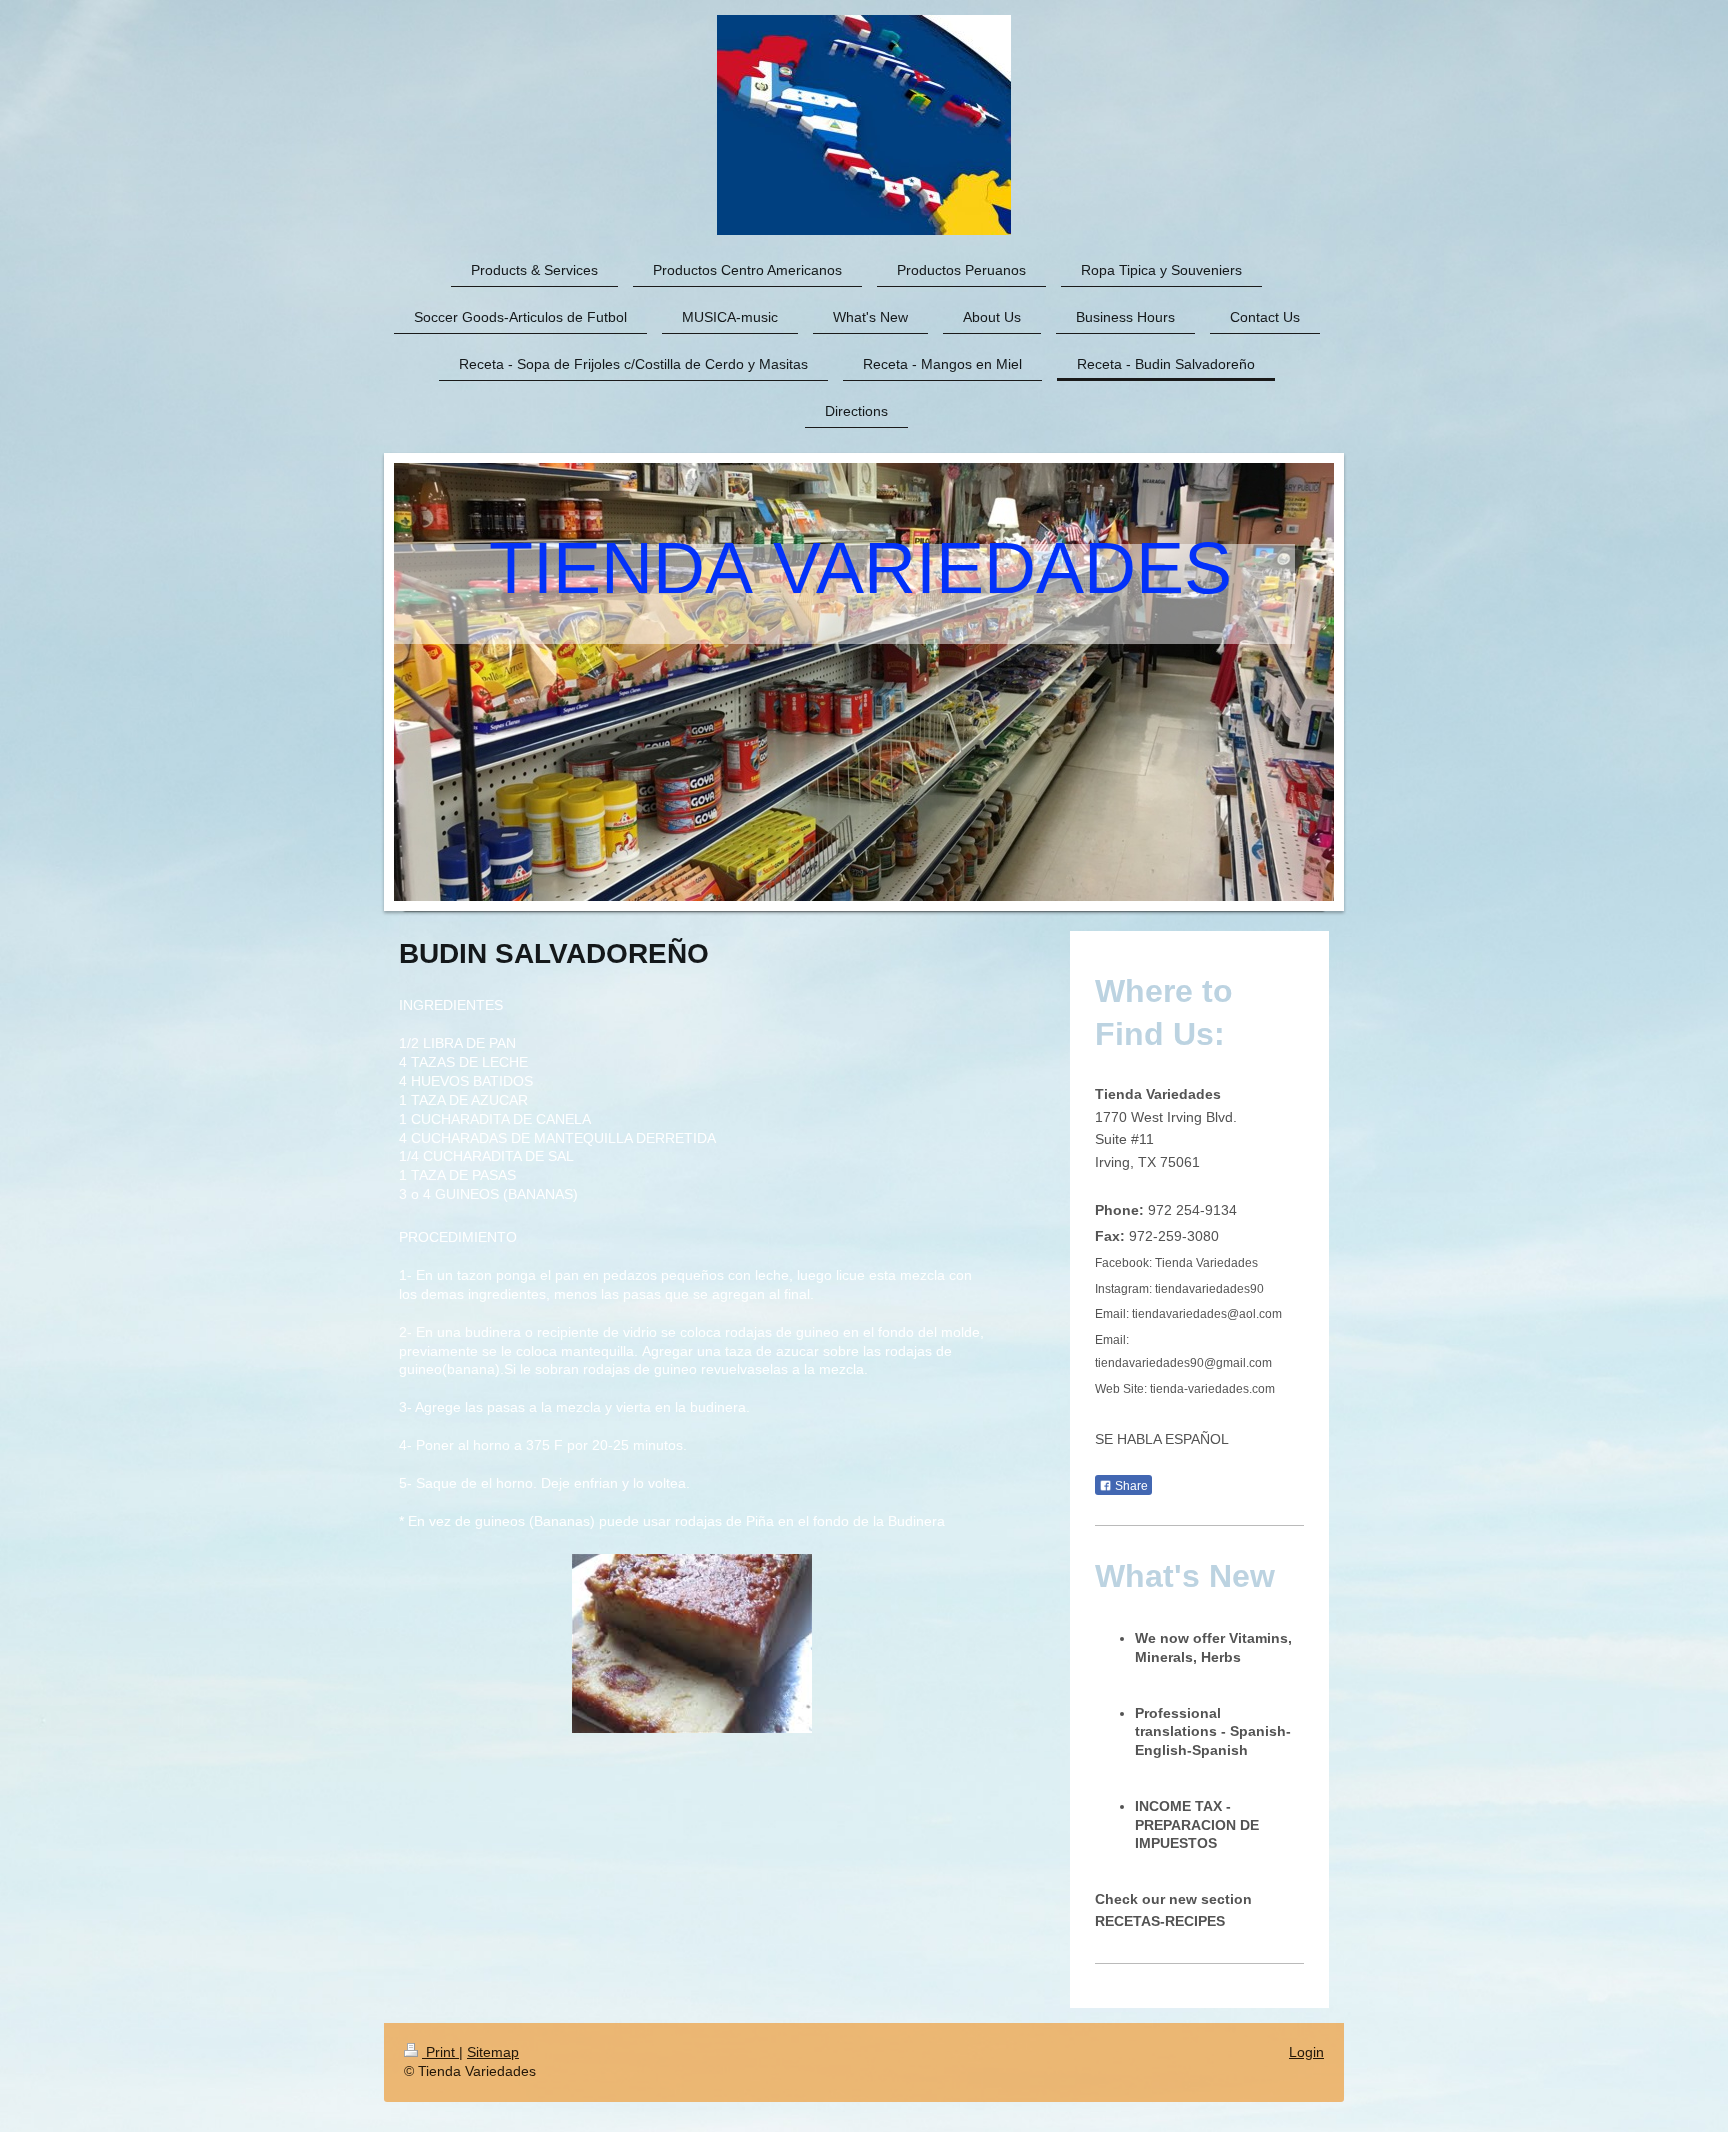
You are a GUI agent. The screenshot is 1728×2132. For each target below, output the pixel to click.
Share (1130, 1486)
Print (440, 2052)
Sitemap (493, 2052)
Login (1306, 2052)
